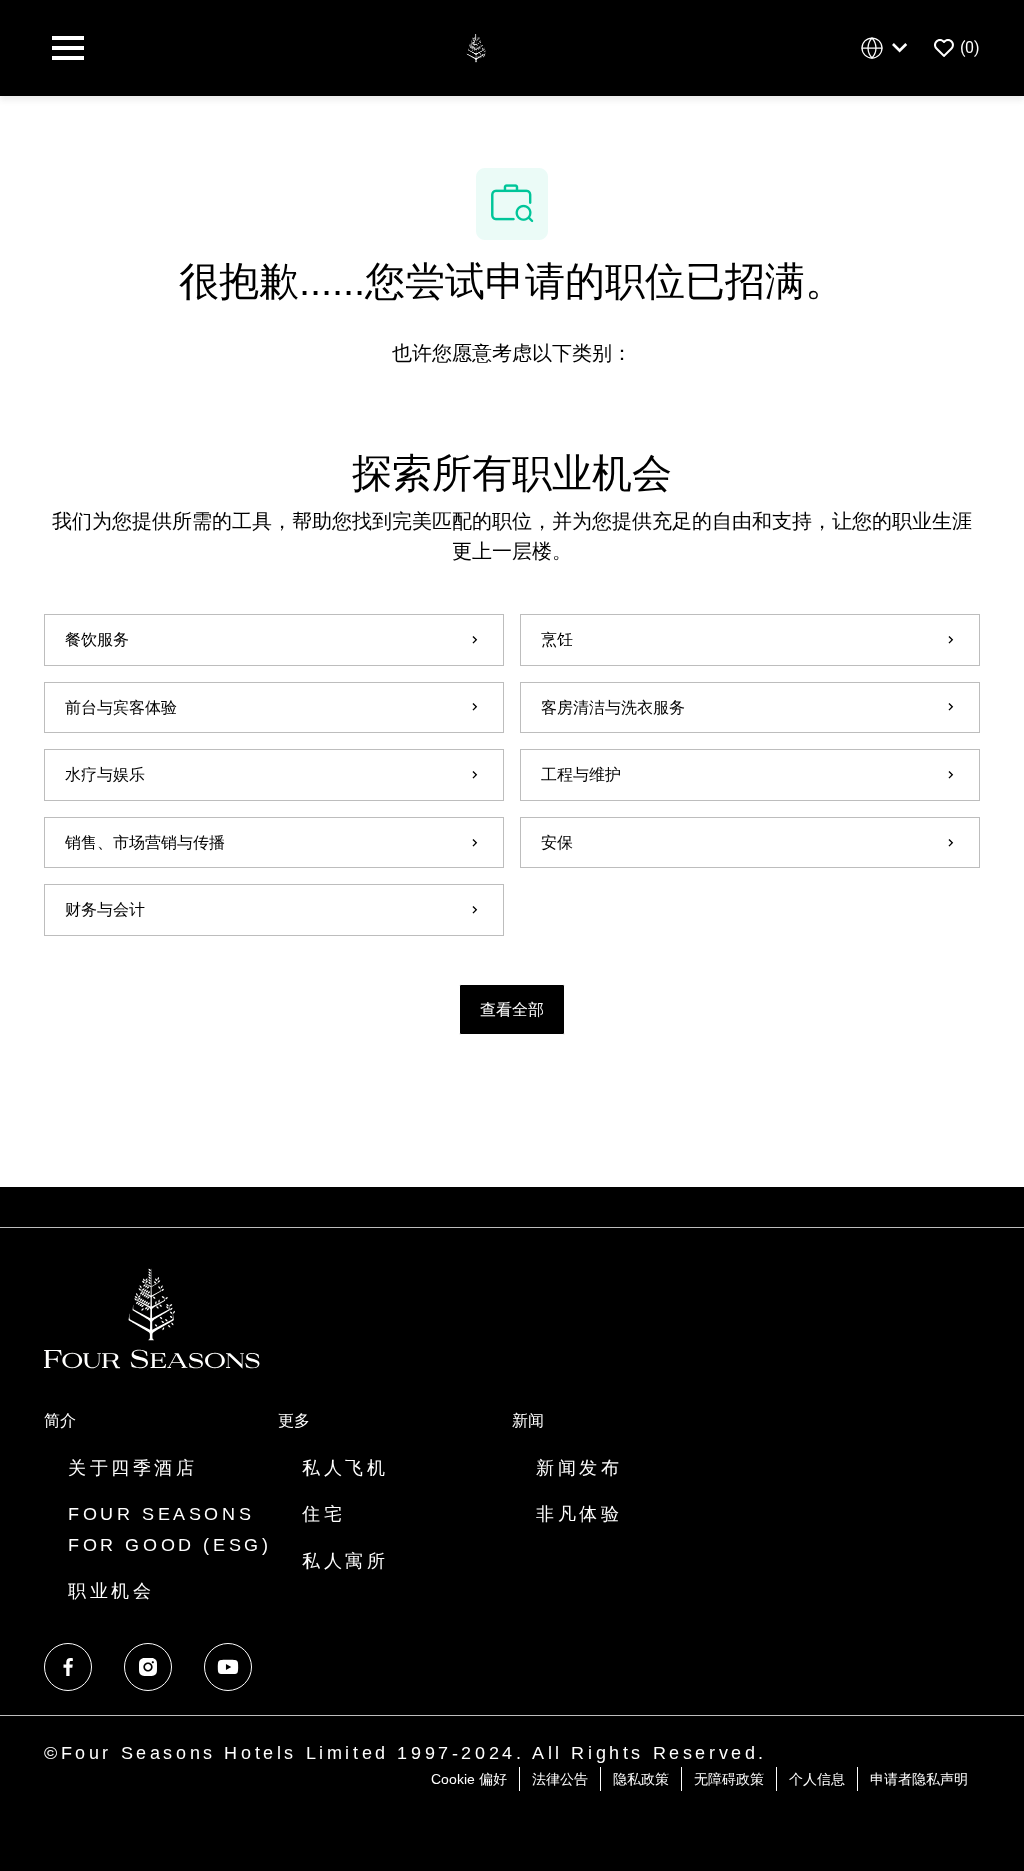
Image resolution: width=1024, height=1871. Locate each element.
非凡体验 (579, 1514)
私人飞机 (345, 1468)
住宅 (323, 1514)
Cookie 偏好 (469, 1779)
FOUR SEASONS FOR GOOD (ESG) (169, 1529)
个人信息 (817, 1779)
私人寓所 (345, 1561)
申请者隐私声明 (919, 1779)
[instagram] (148, 1667)
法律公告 (560, 1779)
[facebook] (68, 1667)
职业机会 (111, 1591)
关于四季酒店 (133, 1468)
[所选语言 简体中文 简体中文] (888, 48)
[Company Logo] (475, 46)
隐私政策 (641, 1779)
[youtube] (228, 1667)
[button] (512, 1009)
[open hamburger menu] (68, 48)
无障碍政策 (729, 1779)
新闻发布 (579, 1468)
